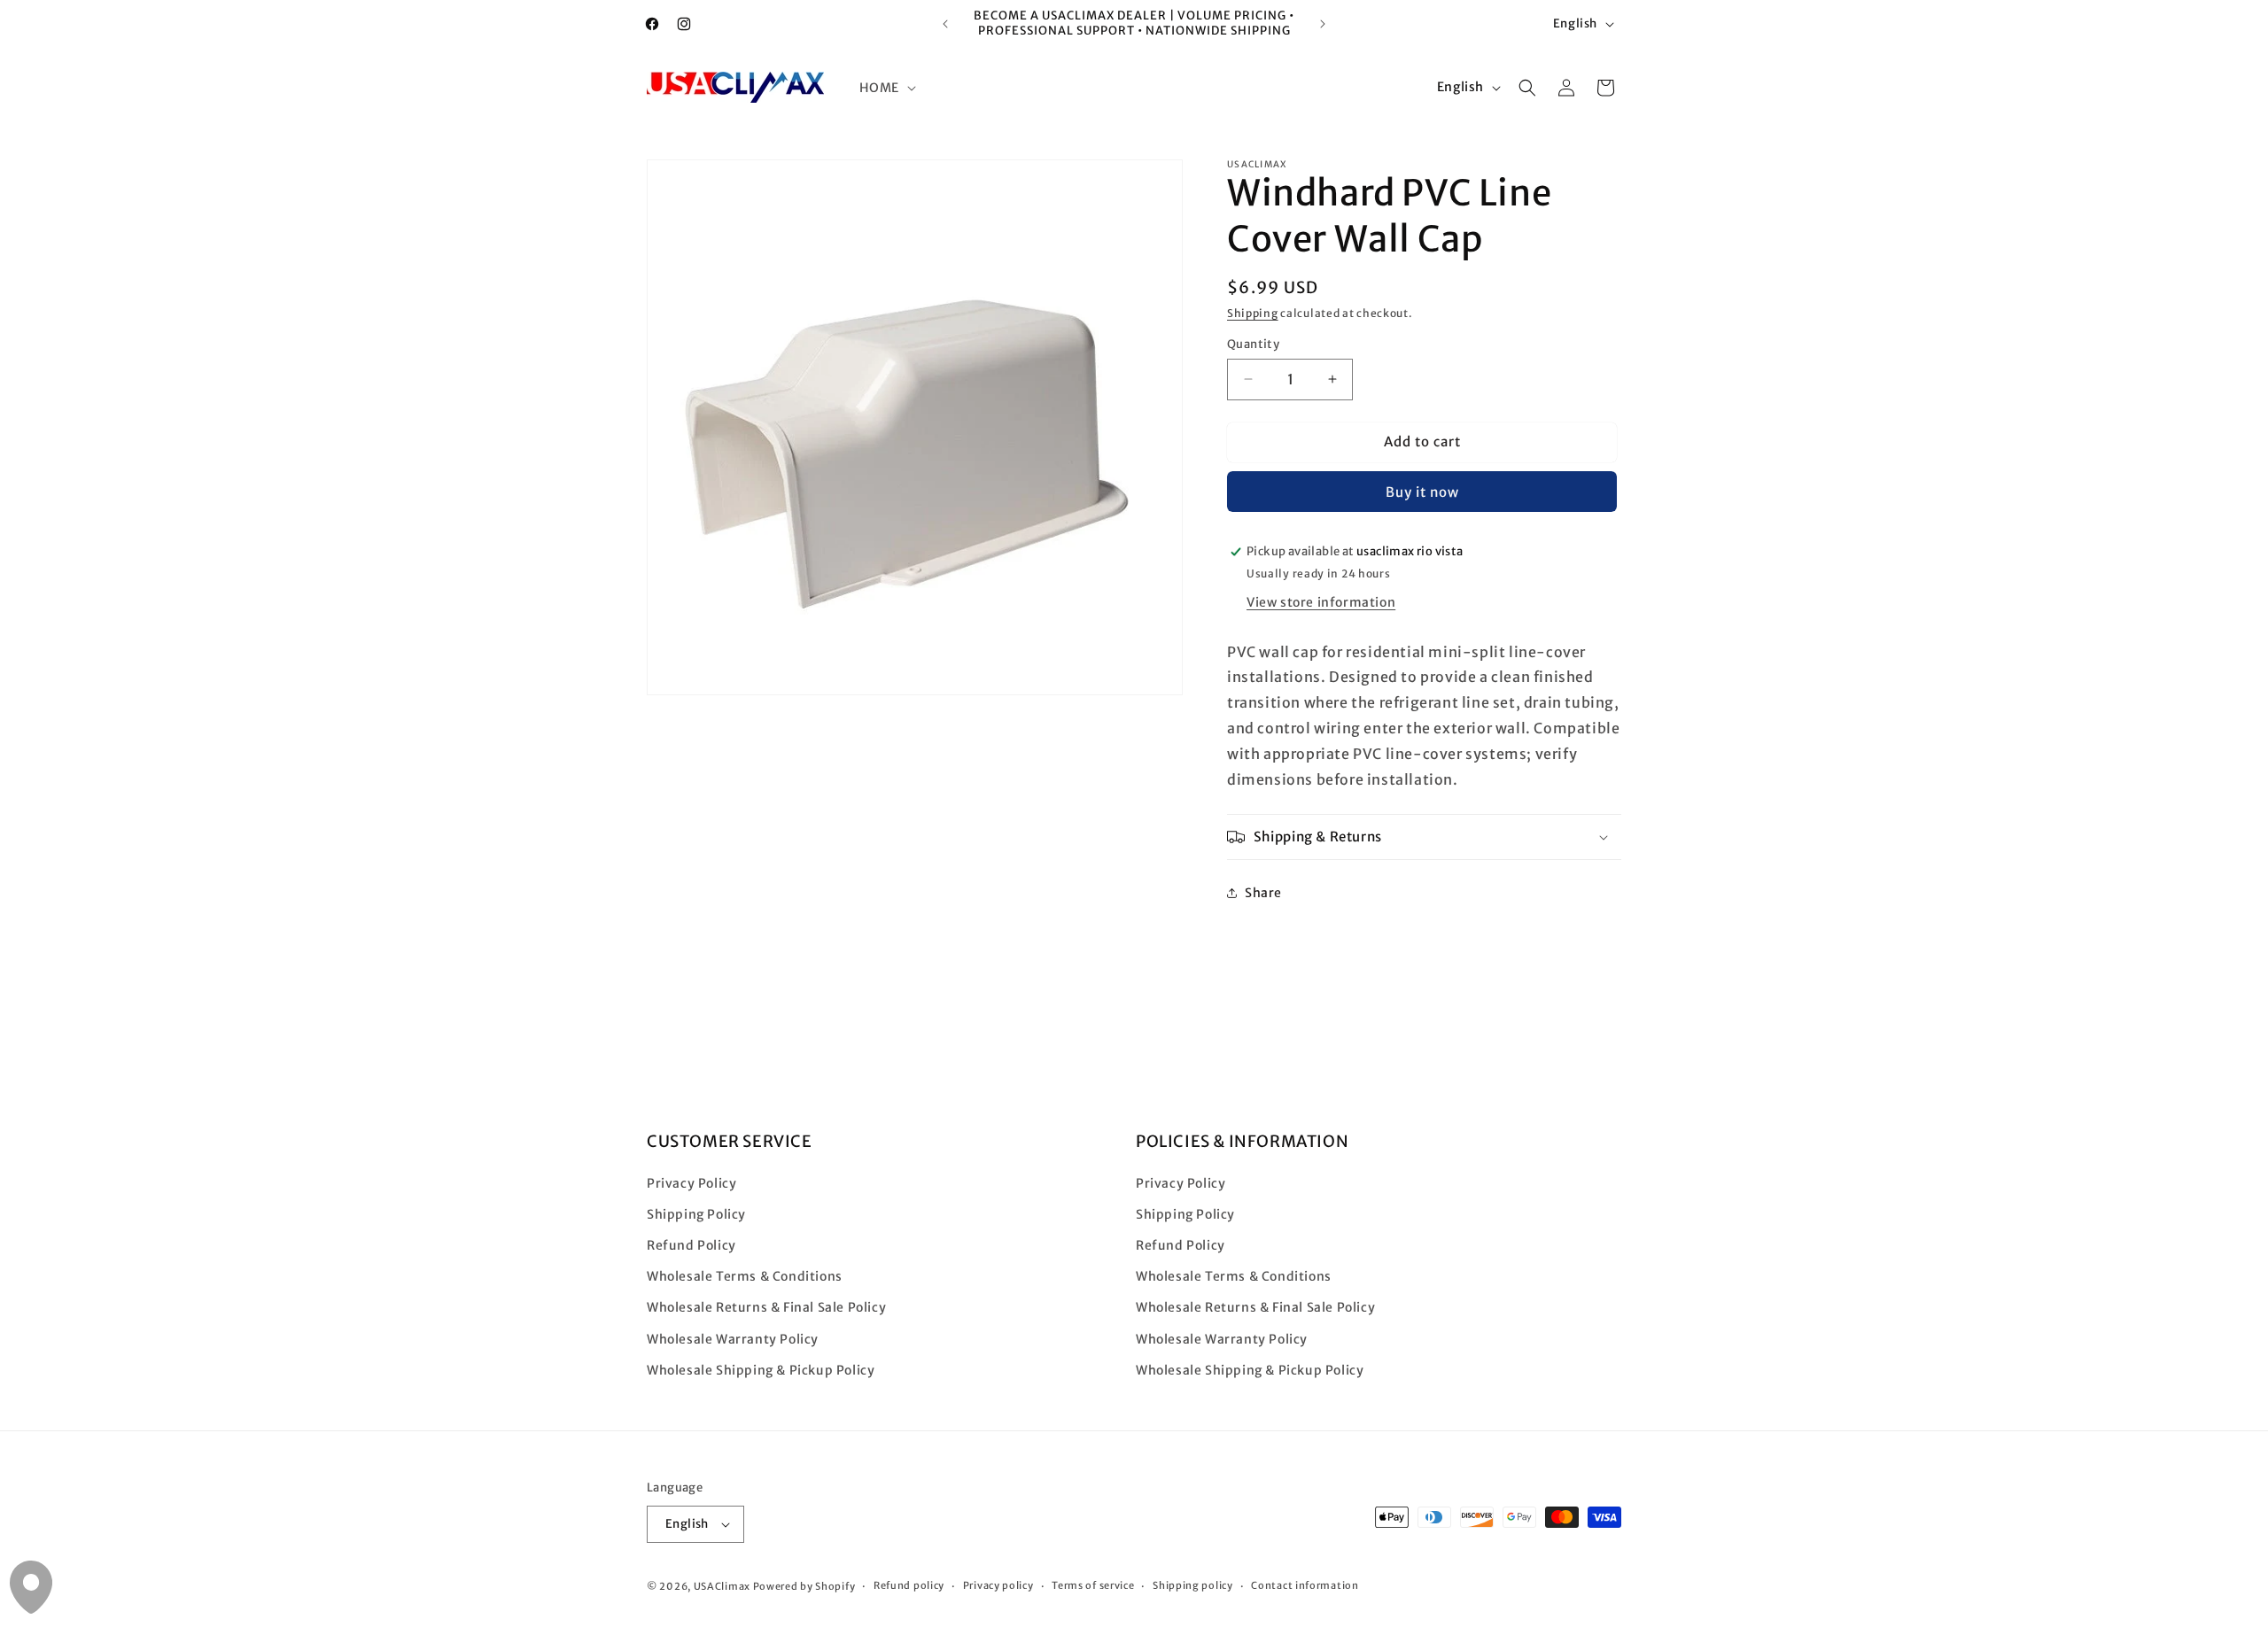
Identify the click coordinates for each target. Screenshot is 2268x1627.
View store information (1321, 602)
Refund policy (909, 1585)
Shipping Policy (696, 1214)
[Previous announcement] (945, 24)
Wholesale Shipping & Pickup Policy (761, 1370)
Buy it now (1422, 492)
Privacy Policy (691, 1183)
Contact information (1305, 1585)
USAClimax (722, 1586)
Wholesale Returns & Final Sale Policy (766, 1308)
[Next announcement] (1323, 24)
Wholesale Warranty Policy (733, 1339)
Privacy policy (998, 1585)
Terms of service (1093, 1585)
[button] (886, 88)
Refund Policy (691, 1245)
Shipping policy (1193, 1585)
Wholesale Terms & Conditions (745, 1276)
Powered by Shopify (804, 1586)
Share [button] (1263, 893)
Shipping (1253, 313)
